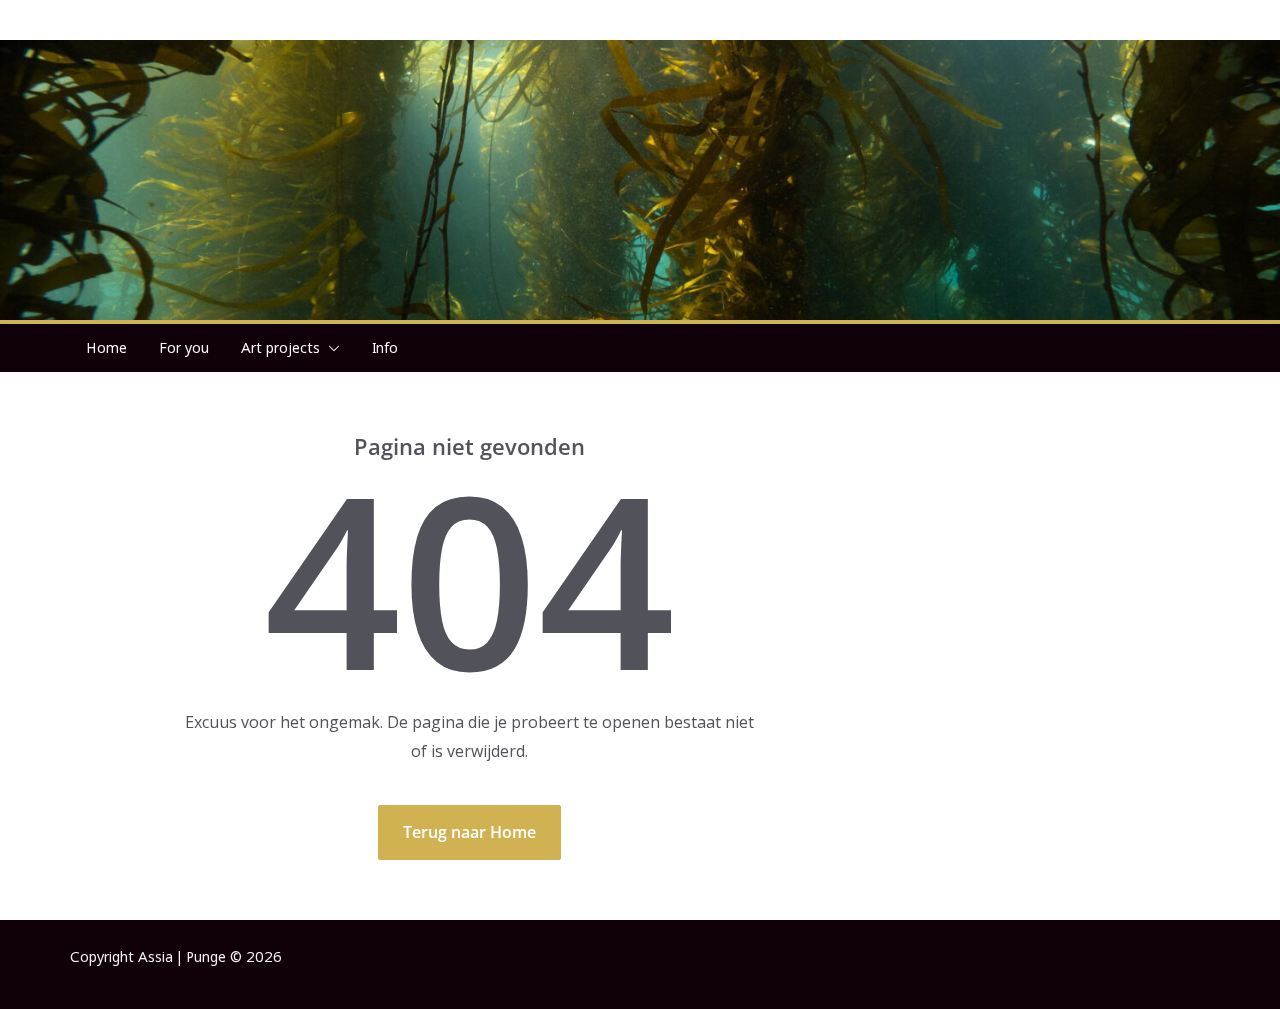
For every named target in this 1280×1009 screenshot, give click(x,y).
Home (106, 347)
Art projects (280, 347)
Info (385, 347)
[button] (330, 348)
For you (184, 347)
